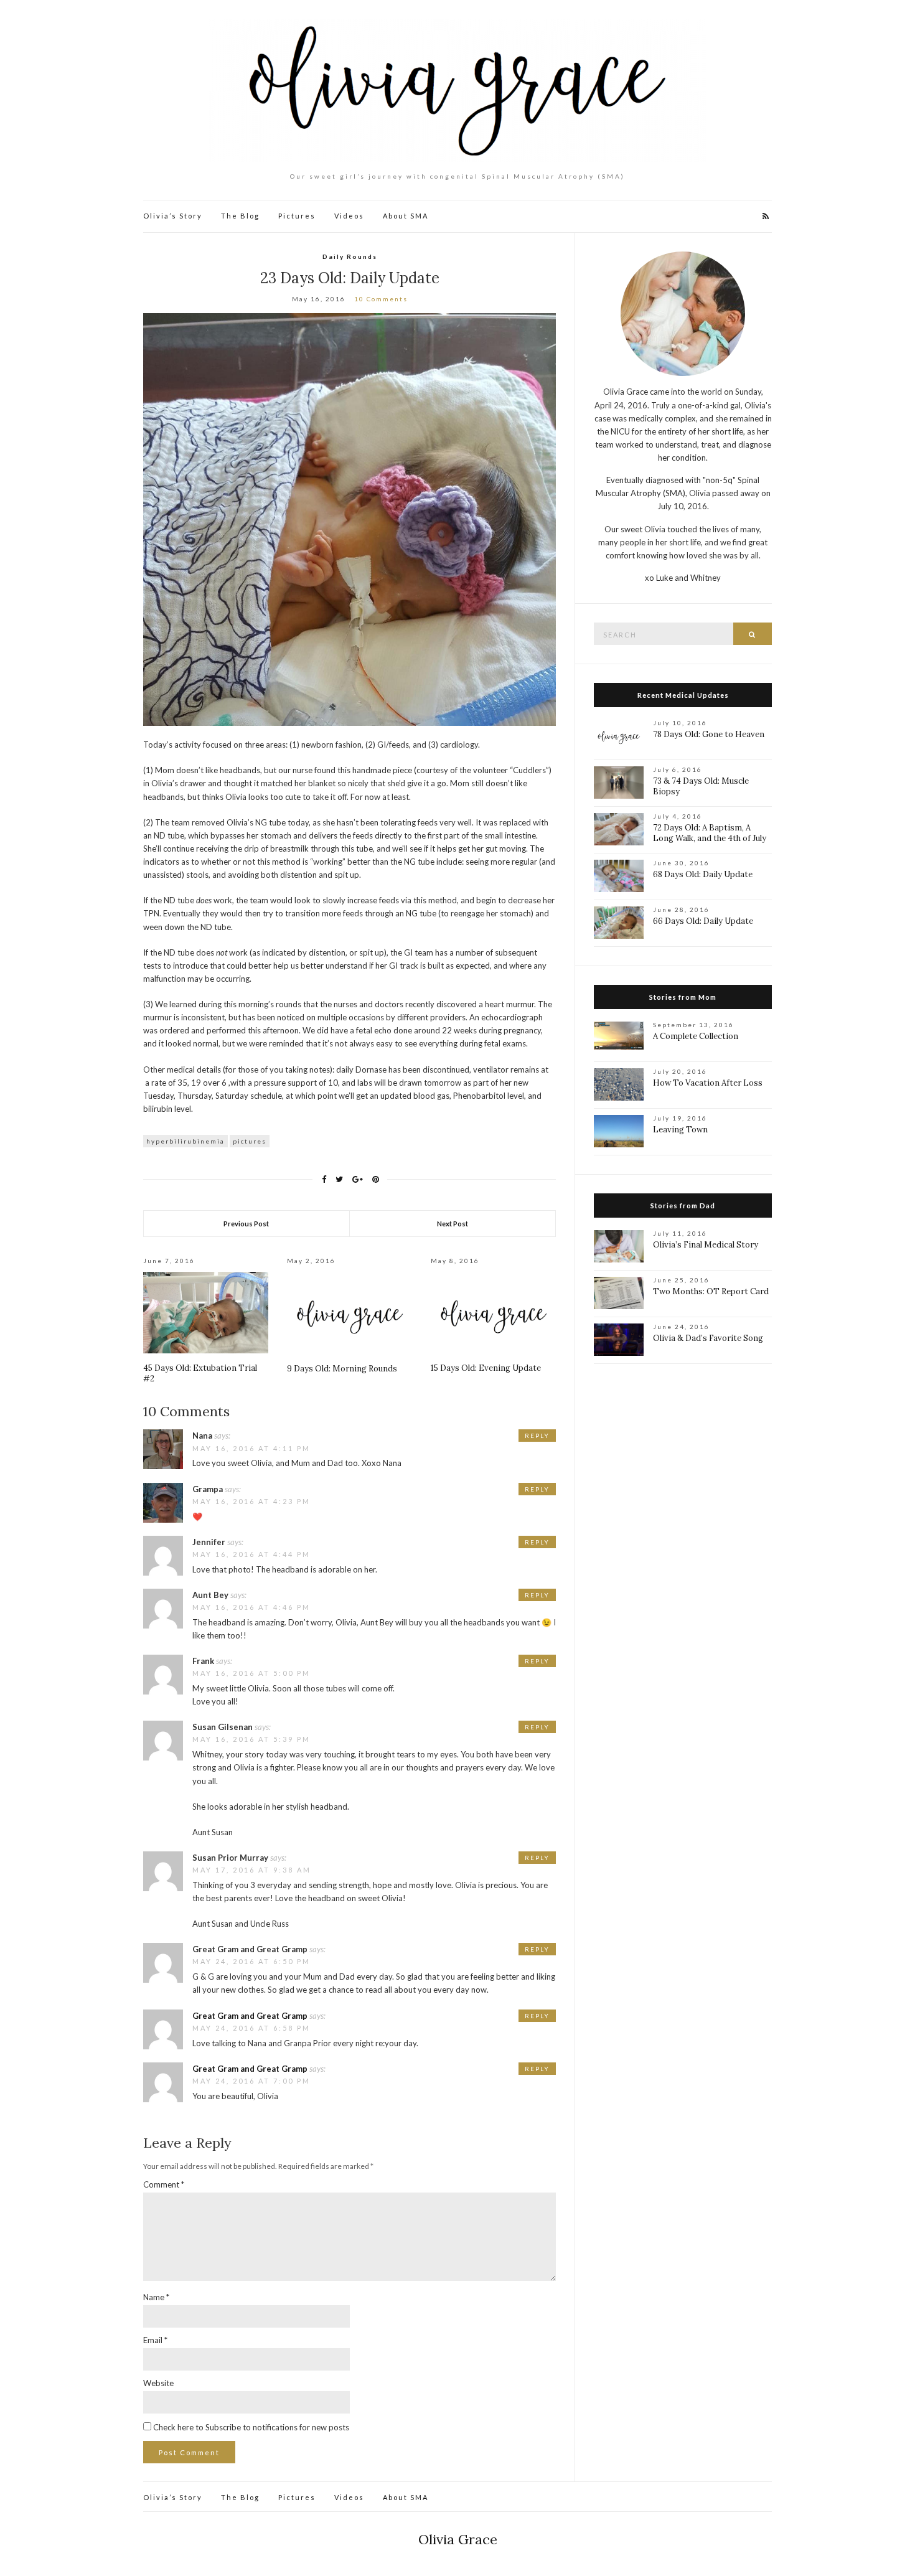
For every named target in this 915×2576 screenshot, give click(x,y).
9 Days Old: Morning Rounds (342, 1369)
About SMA (406, 216)
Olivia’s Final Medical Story (706, 1245)
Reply (537, 1436)
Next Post (453, 1224)
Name (156, 2297)
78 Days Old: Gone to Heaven (709, 734)
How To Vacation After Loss (708, 1083)
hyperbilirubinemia (185, 1141)
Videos (349, 216)
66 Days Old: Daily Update (703, 921)
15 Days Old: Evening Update (486, 1368)
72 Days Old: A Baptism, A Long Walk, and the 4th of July (710, 833)
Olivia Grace (458, 2539)
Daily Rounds (350, 256)
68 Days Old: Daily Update (703, 874)
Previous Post (246, 1224)
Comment (164, 2184)
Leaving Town (680, 1130)
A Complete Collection (696, 1036)
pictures (250, 1141)
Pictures (297, 216)
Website (158, 2383)
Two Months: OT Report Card (711, 1291)
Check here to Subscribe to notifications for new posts (250, 2427)
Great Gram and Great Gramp (250, 2016)
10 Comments (381, 299)
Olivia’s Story (173, 216)
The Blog (240, 216)
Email (155, 2340)
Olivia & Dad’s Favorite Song (708, 1338)
